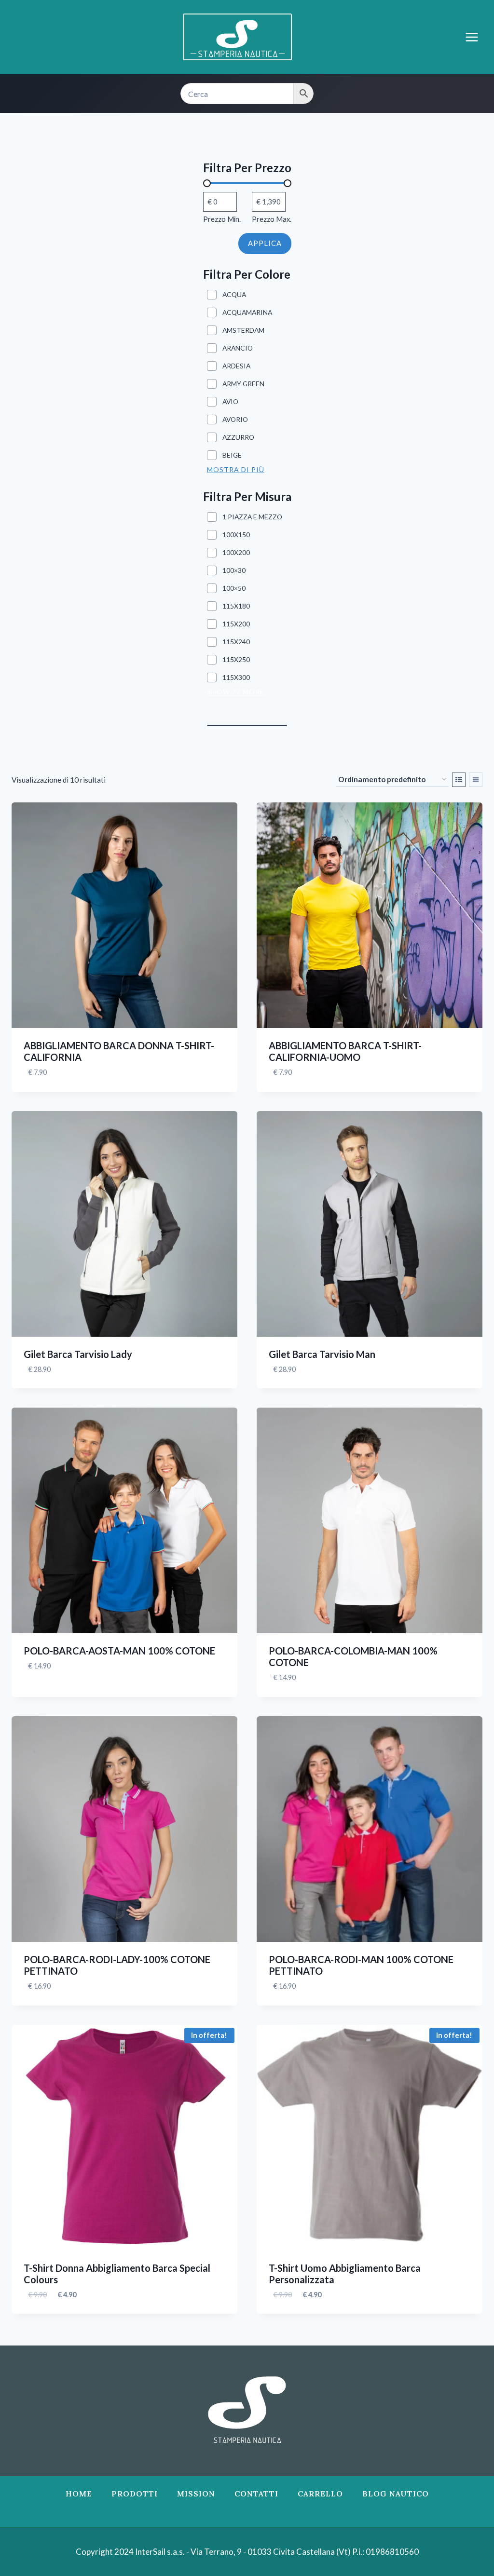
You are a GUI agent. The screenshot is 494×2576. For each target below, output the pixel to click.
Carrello (320, 2494)
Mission (196, 2494)
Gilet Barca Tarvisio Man (322, 1354)
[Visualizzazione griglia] (459, 780)
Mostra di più (236, 469)
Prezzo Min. (222, 219)
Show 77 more (236, 692)
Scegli (36, 1695)
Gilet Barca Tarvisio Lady (78, 1354)
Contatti (256, 2494)
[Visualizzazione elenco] (476, 780)
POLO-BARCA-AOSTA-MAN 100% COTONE (119, 1651)
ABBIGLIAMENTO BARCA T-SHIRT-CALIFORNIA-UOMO (345, 1051)
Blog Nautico (396, 2494)
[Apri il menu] (477, 37)
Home (79, 2494)
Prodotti (135, 2494)
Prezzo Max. (272, 219)
